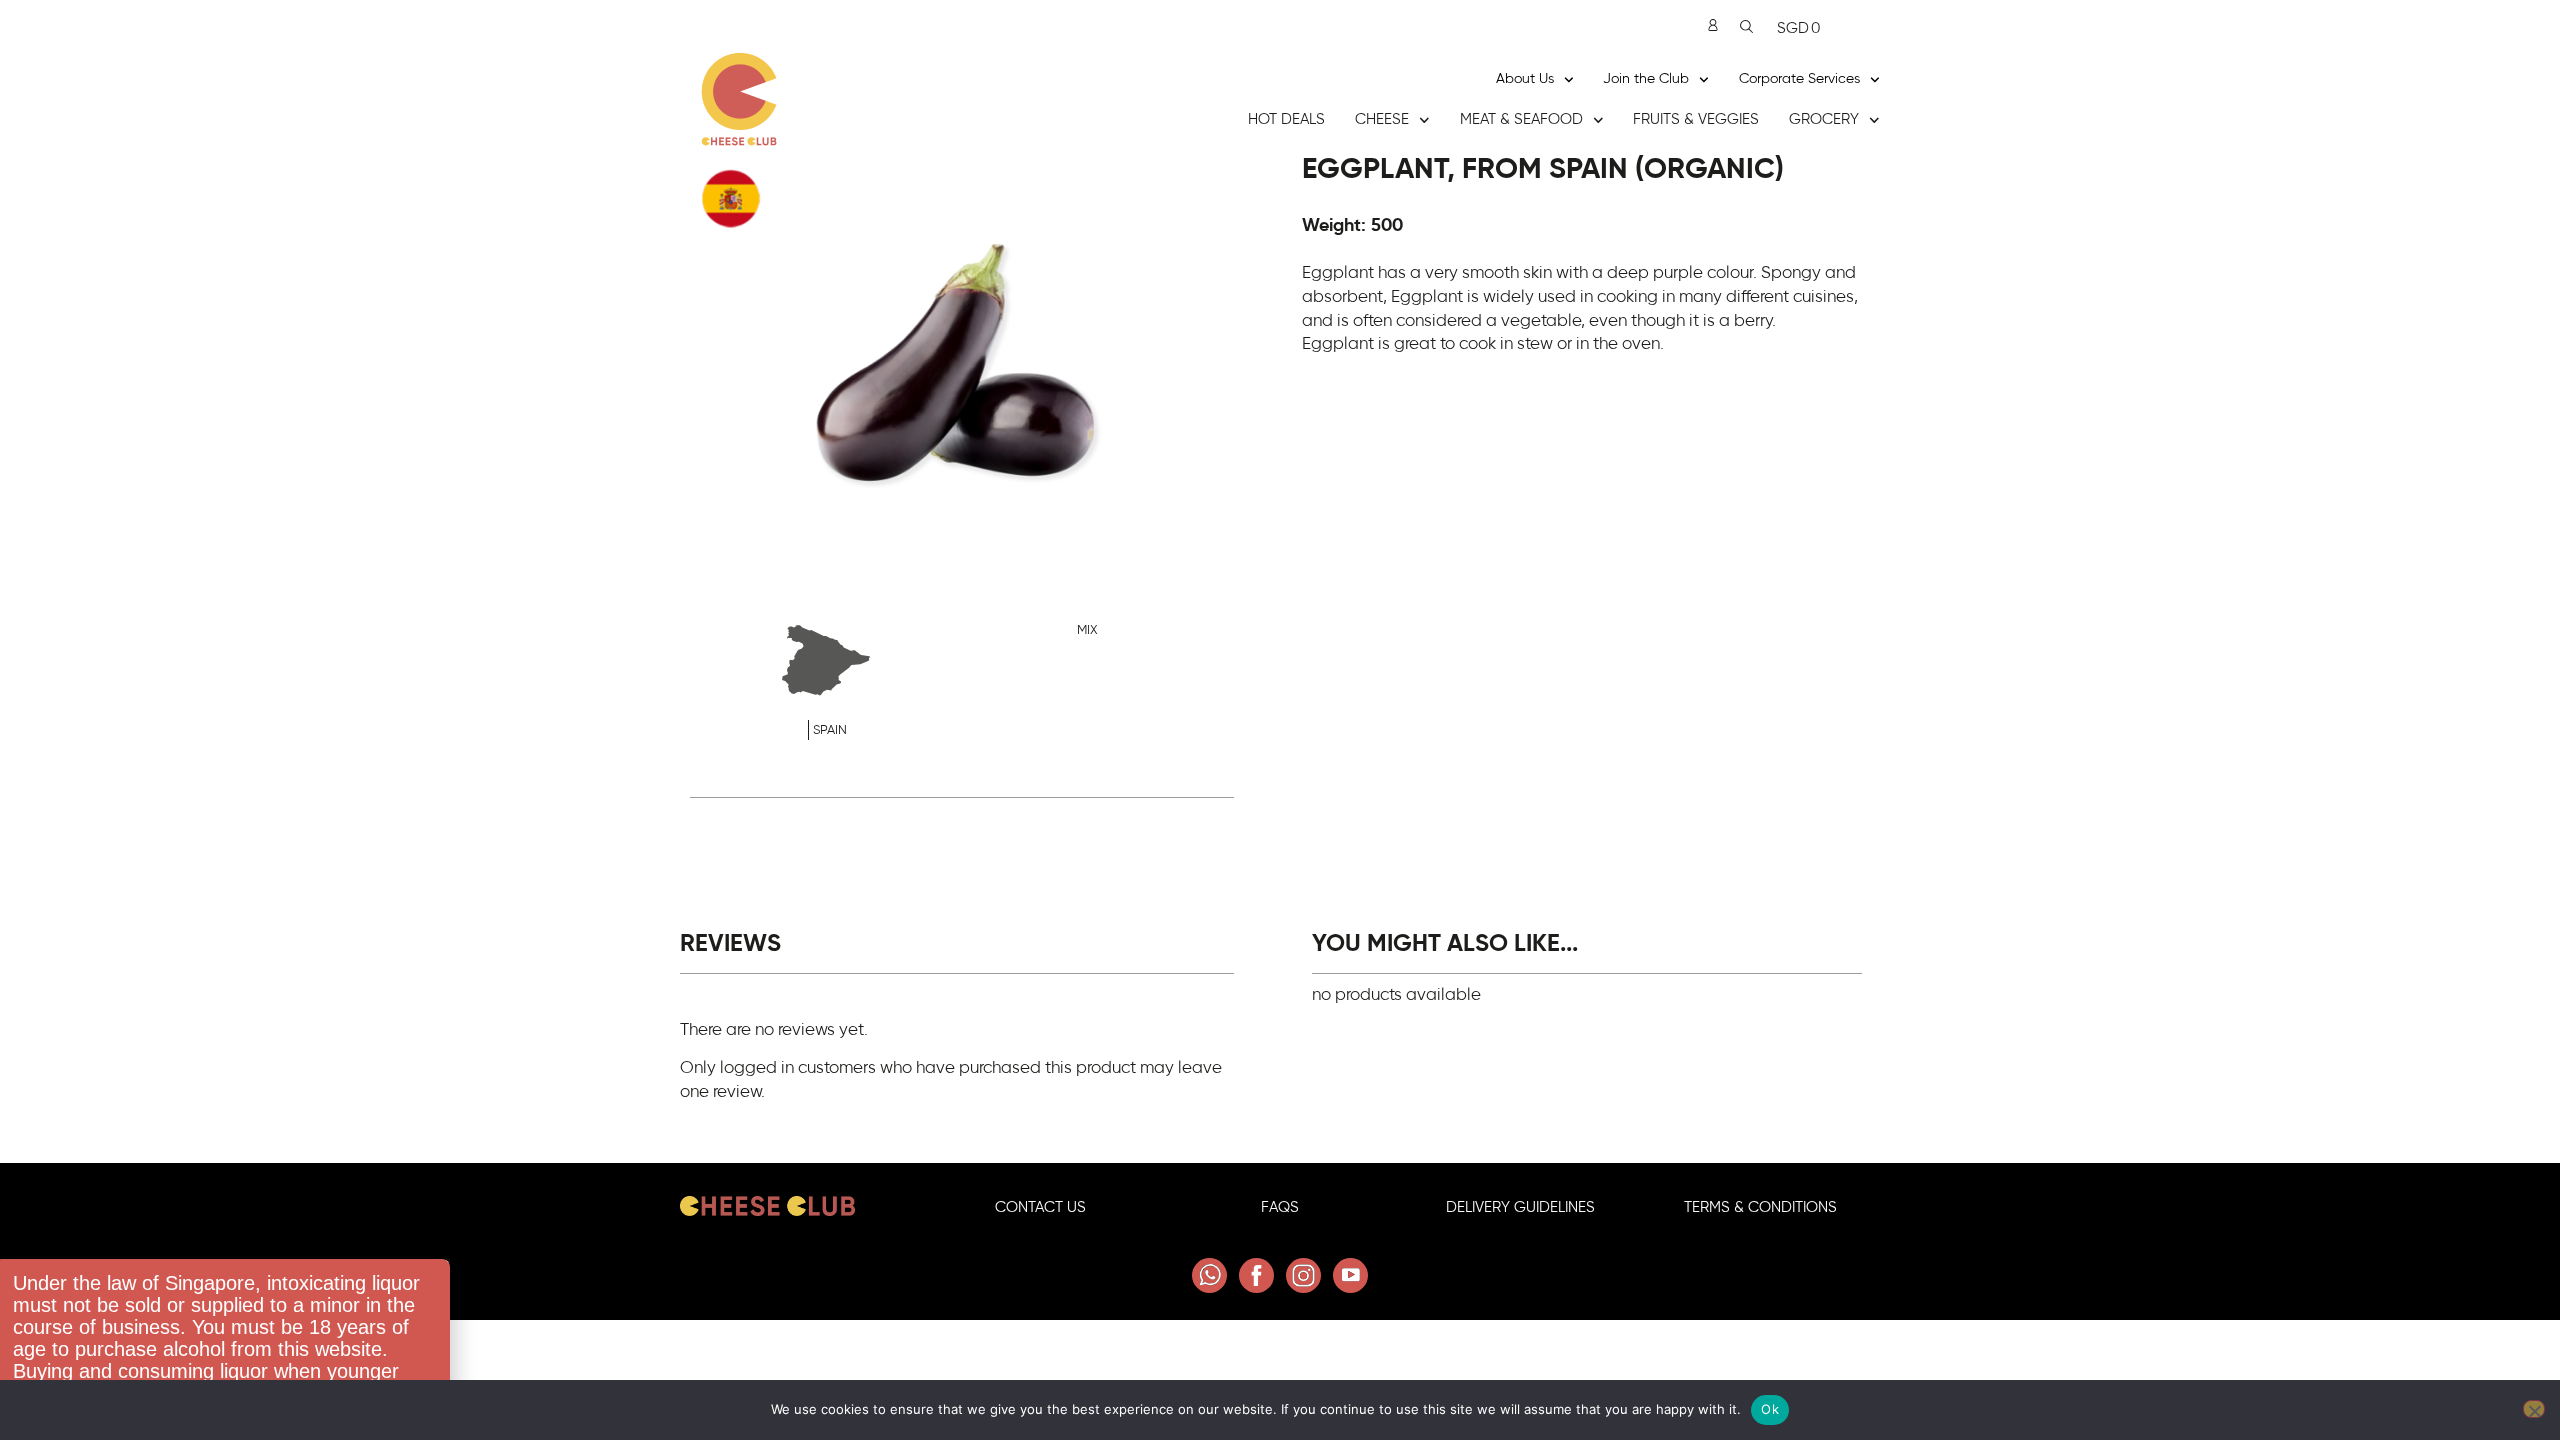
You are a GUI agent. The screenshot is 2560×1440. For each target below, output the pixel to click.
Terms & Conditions (1760, 1207)
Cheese (1382, 119)
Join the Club (1646, 79)
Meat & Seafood (1521, 119)
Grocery (1824, 119)
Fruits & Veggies (1696, 119)
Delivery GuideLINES (1520, 1207)
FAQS (1280, 1207)
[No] (2534, 1409)
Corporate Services (1799, 79)
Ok (1770, 1409)
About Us (1525, 79)
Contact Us (1040, 1207)
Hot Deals (1286, 119)
